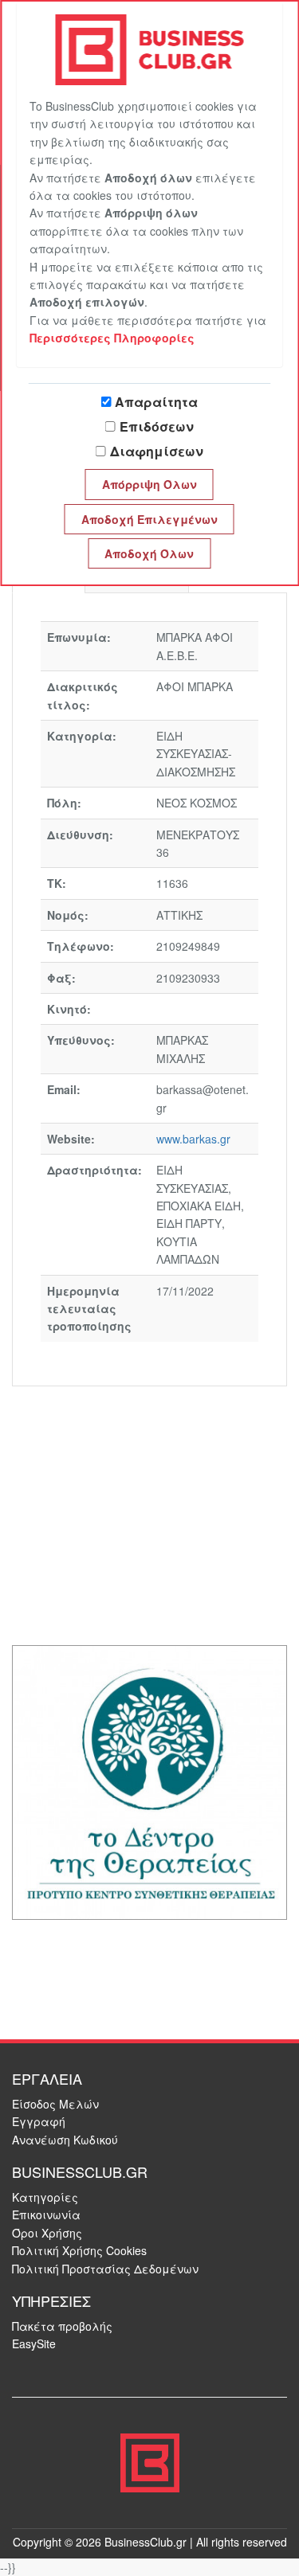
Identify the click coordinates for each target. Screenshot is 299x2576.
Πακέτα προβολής (62, 2326)
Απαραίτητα (156, 402)
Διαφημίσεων (157, 451)
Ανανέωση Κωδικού (65, 2140)
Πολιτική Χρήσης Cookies (79, 2250)
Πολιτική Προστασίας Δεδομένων (105, 2269)
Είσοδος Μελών (55, 2104)
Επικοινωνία (46, 2214)
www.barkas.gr (193, 1139)
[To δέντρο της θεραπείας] (149, 1781)
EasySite (34, 2343)
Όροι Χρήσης (47, 2233)
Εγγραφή (39, 2121)
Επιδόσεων (157, 426)
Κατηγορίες (45, 2197)
